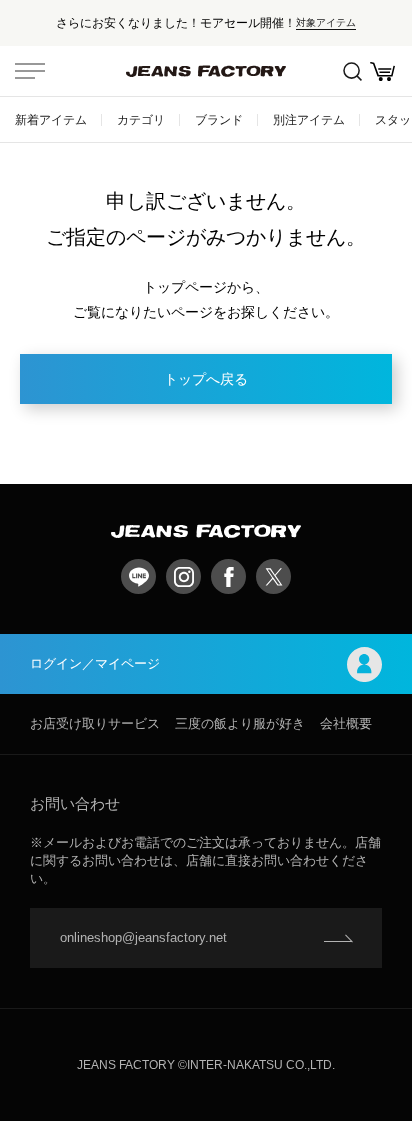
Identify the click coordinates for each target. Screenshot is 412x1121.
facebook (228, 576)
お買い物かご (382, 71)
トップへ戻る (206, 379)
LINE (138, 576)
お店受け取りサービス (95, 723)
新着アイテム (51, 119)
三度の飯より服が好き (240, 723)
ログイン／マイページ (95, 663)
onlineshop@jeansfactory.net (143, 937)
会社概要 (346, 723)
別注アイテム (309, 119)
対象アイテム (326, 22)
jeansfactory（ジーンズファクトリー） (206, 71)
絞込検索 (352, 71)
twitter (273, 576)
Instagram (183, 576)
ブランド (219, 119)
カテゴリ (141, 119)
